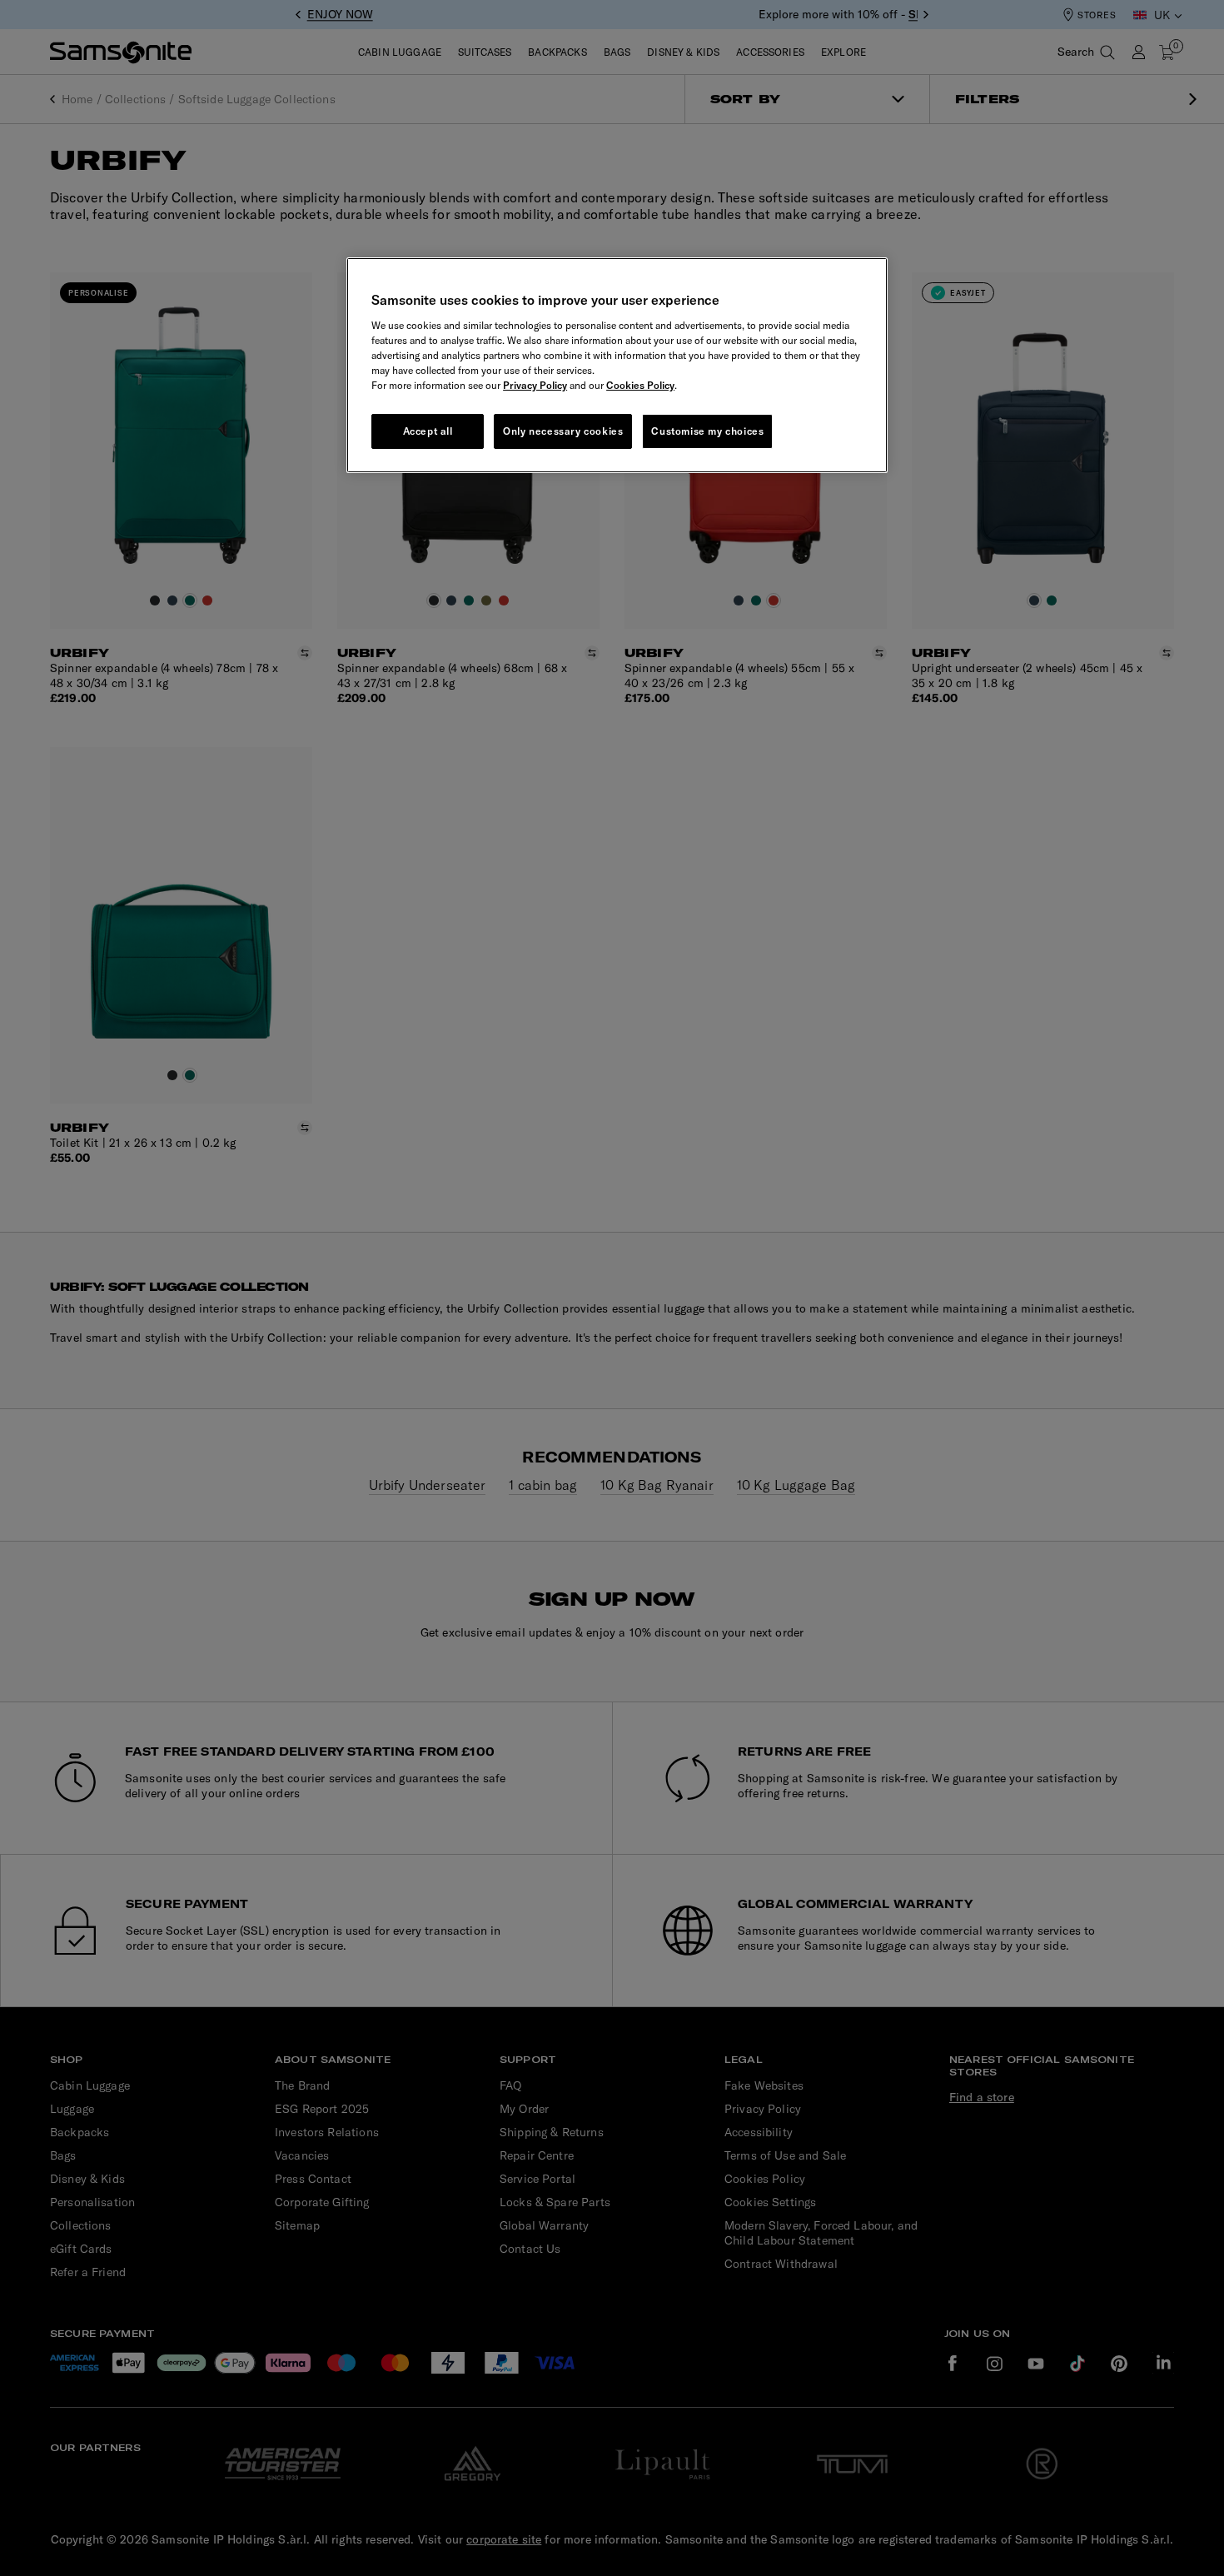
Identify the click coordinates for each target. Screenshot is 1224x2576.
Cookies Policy (640, 385)
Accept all (428, 431)
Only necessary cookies (563, 431)
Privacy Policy (535, 385)
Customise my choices (707, 431)
